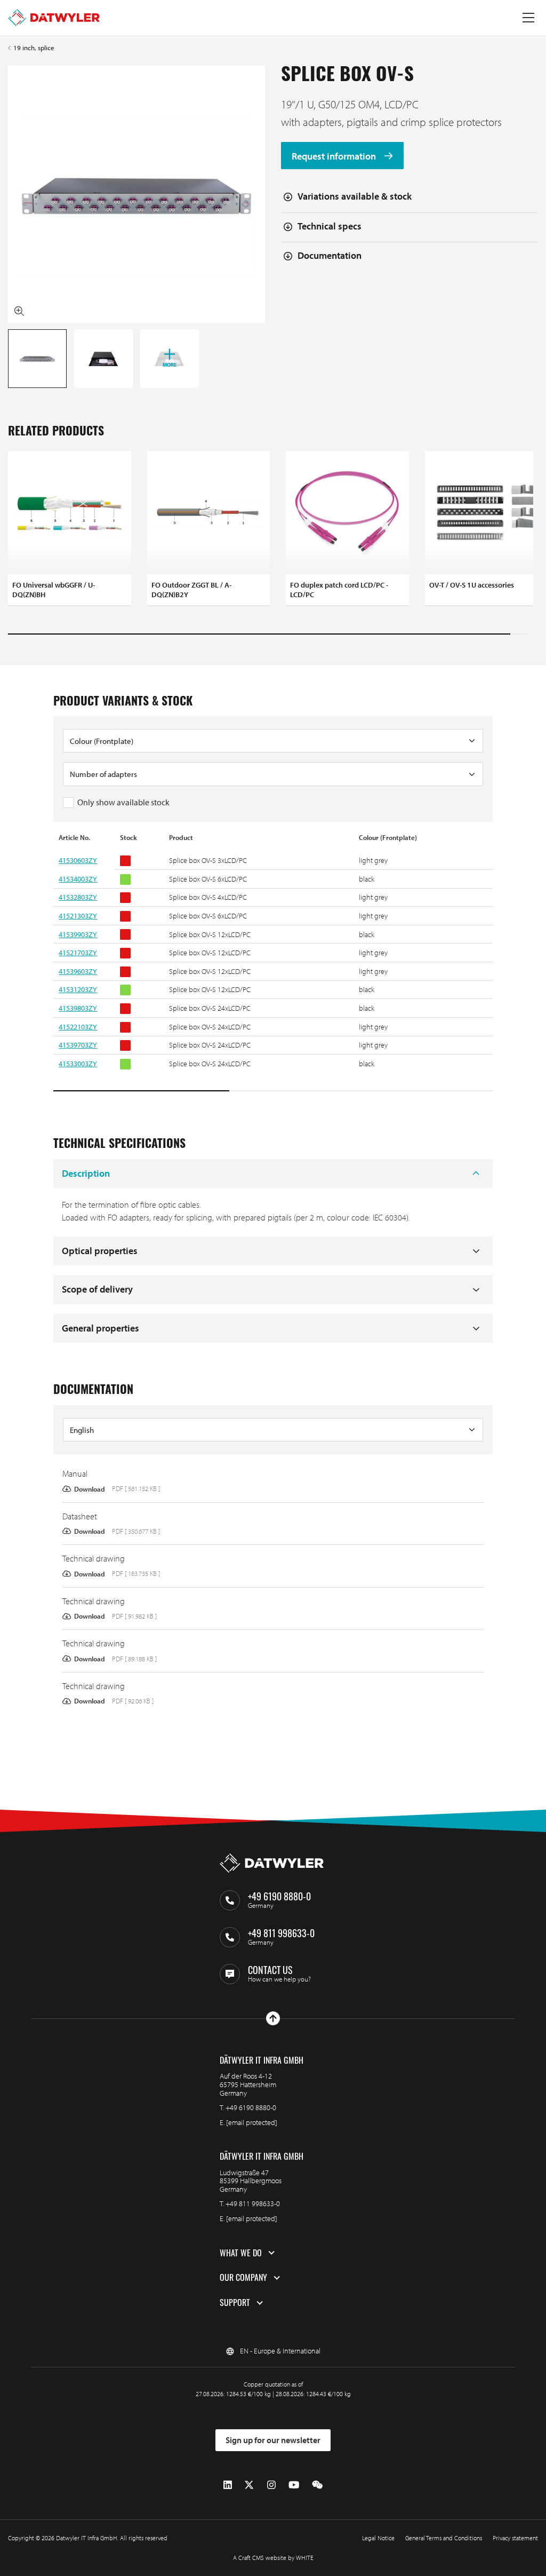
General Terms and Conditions (444, 2538)
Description (86, 1173)
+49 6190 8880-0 (251, 2107)
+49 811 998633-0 (253, 2204)
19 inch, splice (34, 48)
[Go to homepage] (54, 18)
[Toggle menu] (528, 18)
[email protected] (252, 2122)
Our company (243, 2278)
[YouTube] (294, 2485)
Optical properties (100, 1251)
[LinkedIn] (228, 2485)
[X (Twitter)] (249, 2485)
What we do (241, 2253)
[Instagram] (271, 2485)
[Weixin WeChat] (317, 2485)
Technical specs (330, 226)
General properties (101, 1328)
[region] (273, 963)
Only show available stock (123, 802)
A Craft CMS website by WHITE (273, 2558)
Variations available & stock (355, 196)
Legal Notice (378, 2538)
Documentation (330, 255)
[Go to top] (273, 2018)
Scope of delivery (97, 1289)
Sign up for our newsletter (273, 2440)
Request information (335, 156)
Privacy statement (515, 2538)
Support (235, 2303)
